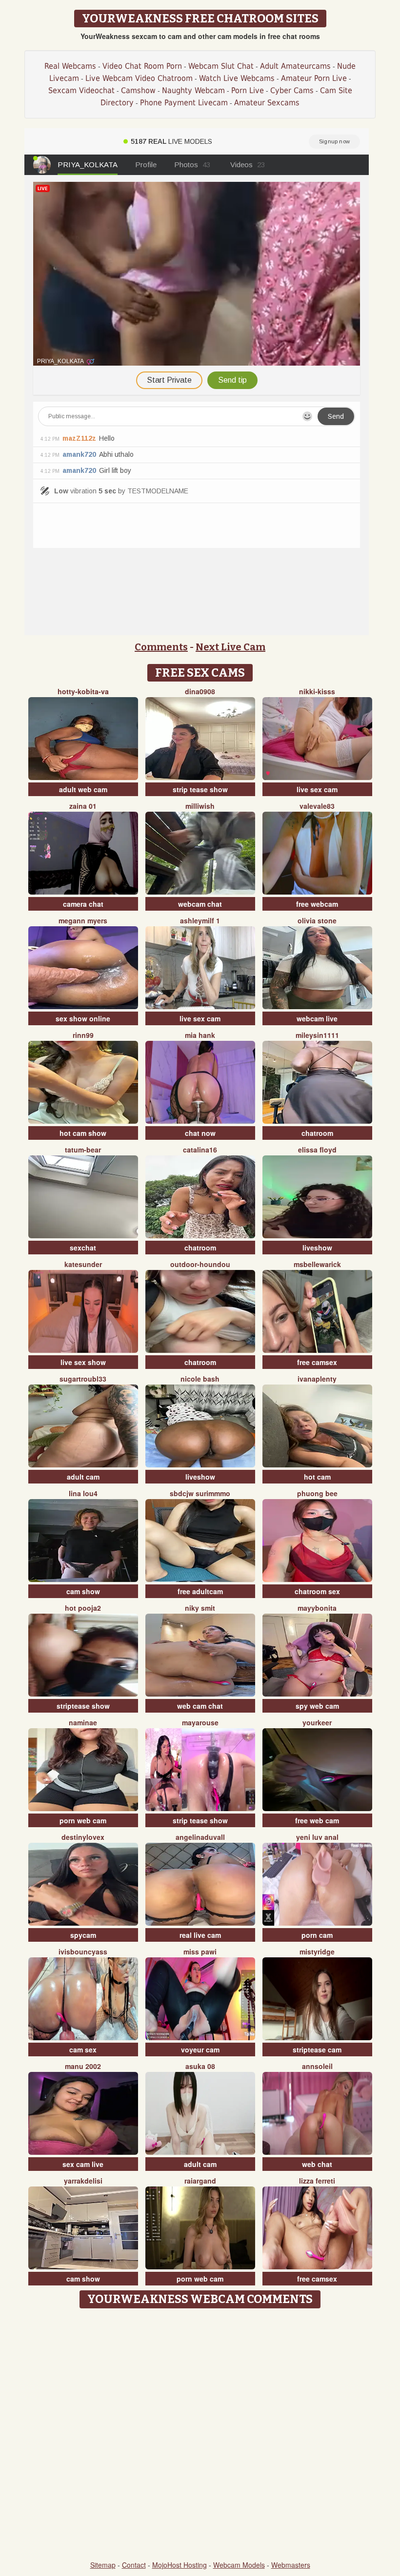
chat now (200, 1133)
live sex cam (317, 789)
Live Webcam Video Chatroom (139, 78)
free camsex (317, 1362)
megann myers (83, 920)
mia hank (200, 1035)
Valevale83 (317, 806)
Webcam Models (239, 2565)
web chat (317, 2164)
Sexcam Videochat (81, 90)
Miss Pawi (200, 1952)
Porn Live (248, 90)
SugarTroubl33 (83, 1379)
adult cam (83, 1477)
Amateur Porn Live (314, 78)
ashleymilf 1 (200, 920)
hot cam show (83, 1133)
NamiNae (83, 1722)
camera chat (83, 904)
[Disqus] (200, 2435)
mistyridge (317, 1952)
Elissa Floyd (317, 1150)
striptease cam (317, 2049)
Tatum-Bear (83, 1150)
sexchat (83, 1248)
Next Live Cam (230, 647)
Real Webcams (70, 66)
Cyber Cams (292, 90)
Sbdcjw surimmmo (200, 1493)
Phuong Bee (317, 1493)
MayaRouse (200, 1722)
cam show (83, 1591)
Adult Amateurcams (295, 66)
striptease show (83, 1706)
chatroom (317, 1133)
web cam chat (200, 1706)
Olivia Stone (317, 920)
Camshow (138, 90)
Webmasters (291, 2565)
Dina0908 (200, 691)
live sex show (83, 1362)
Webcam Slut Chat (221, 66)
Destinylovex (83, 1837)
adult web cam (83, 789)
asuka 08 (200, 2066)
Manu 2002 (83, 2066)
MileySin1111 (317, 1035)
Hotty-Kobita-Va (83, 691)
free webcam (317, 904)
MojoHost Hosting (180, 2565)
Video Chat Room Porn (142, 66)
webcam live (317, 1018)
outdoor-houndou (200, 1264)
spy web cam (317, 1706)
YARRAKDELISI (83, 2181)
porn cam (317, 1935)
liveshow (317, 1248)
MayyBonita (317, 1608)
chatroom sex (317, 1591)
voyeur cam (200, 2049)
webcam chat (200, 904)
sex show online (83, 1018)
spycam (83, 1935)
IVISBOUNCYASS (83, 1952)
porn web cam (83, 1820)
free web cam (317, 1820)
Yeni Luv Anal (317, 1837)
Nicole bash (200, 1379)
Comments (161, 647)
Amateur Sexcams (267, 103)
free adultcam (200, 1591)
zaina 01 (83, 806)
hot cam (317, 1477)
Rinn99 (83, 1035)
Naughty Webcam (193, 90)
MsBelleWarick (317, 1264)
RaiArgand (200, 2181)
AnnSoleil (317, 2066)
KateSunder (83, 1264)
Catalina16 (200, 1150)
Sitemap (103, 2565)
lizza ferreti (317, 2181)
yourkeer (317, 1722)
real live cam (200, 1935)
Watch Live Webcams (237, 78)
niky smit (200, 1608)
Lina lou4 (83, 1493)
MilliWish (200, 806)
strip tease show (200, 789)
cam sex (83, 2049)
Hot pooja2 (83, 1608)
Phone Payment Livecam (184, 103)
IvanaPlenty (317, 1379)
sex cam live (83, 2164)
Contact (134, 2565)
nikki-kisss (317, 691)
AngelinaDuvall (200, 1837)
